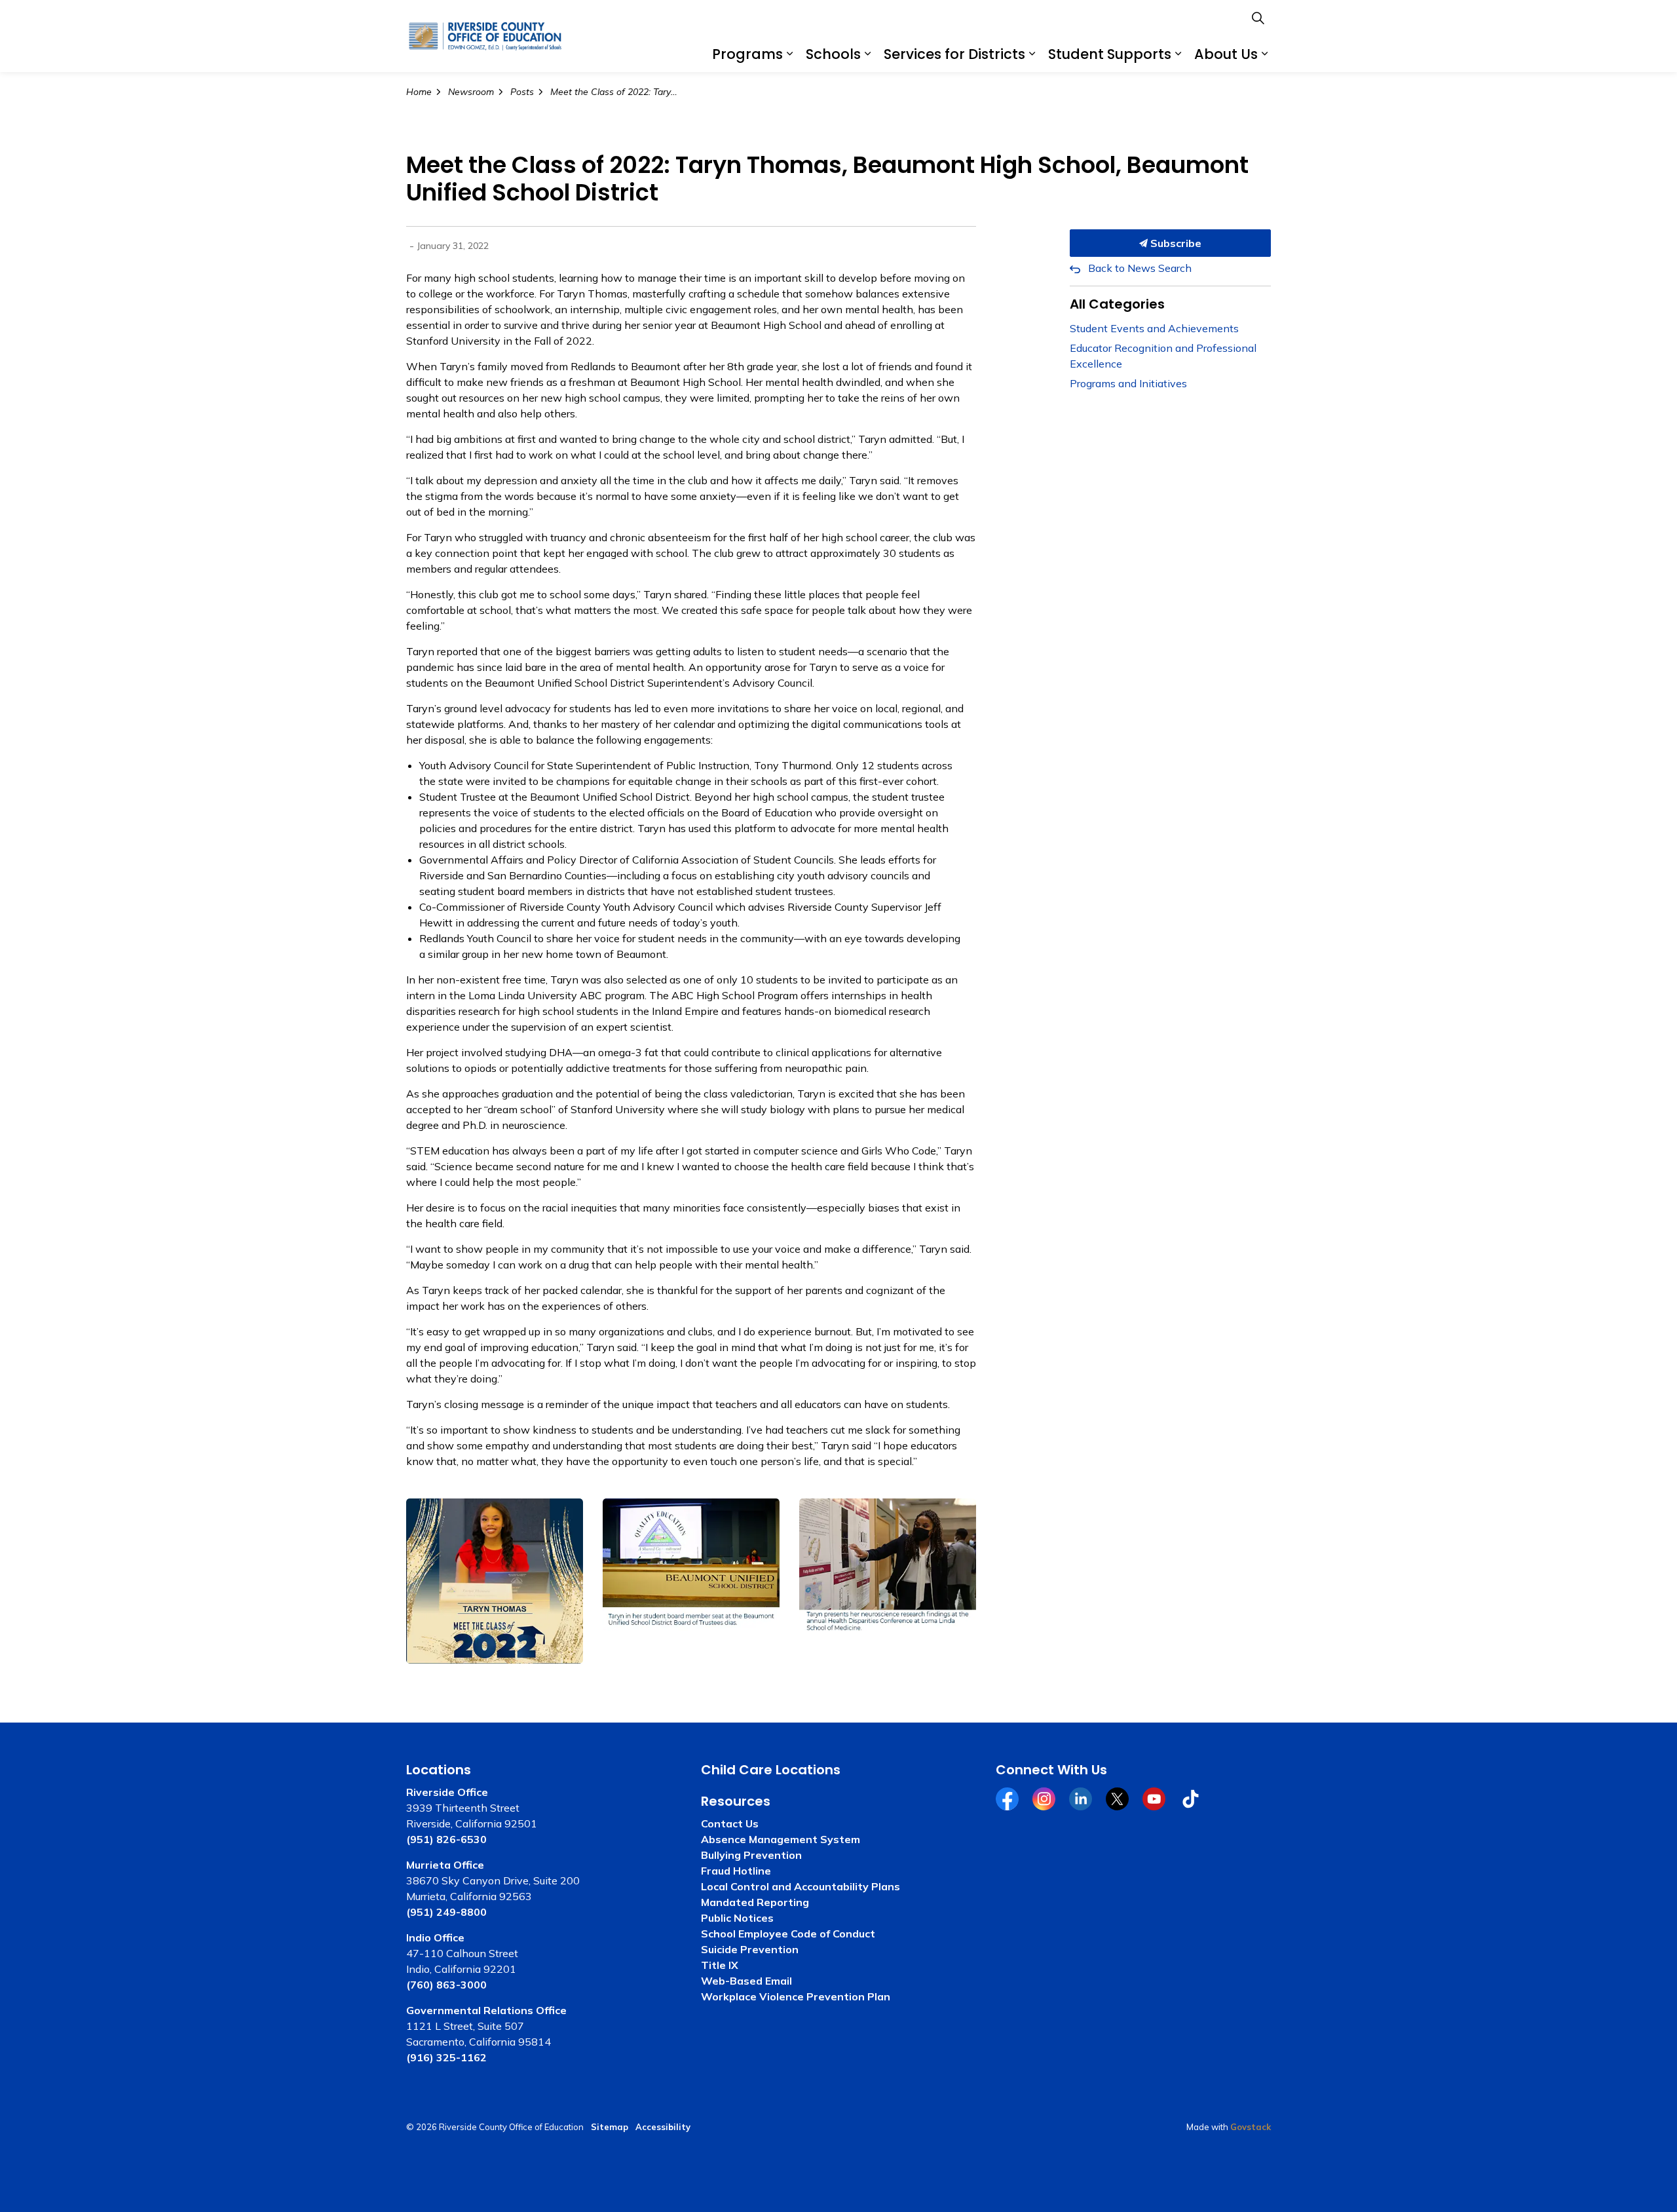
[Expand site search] (1258, 18)
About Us (1226, 54)
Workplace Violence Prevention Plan (796, 1996)
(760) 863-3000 (446, 1985)
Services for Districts (954, 54)
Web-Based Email (746, 1981)
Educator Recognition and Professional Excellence (1163, 356)
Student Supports (1110, 54)
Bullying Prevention (751, 1855)
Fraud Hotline (736, 1871)
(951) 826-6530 (446, 1839)
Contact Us (730, 1823)
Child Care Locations (771, 1770)
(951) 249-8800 (446, 1912)
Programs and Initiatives (1128, 383)
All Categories (1117, 304)
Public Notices (737, 1918)
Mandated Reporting (755, 1902)
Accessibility (663, 2127)
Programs (747, 54)
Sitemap (610, 2127)
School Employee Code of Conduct (788, 1934)
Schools (833, 54)
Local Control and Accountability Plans (801, 1886)
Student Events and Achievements (1154, 328)
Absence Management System (781, 1839)
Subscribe (1175, 243)
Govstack (1251, 2127)
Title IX (720, 1965)
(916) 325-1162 (446, 2057)
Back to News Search (1140, 268)
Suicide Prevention (750, 1949)
